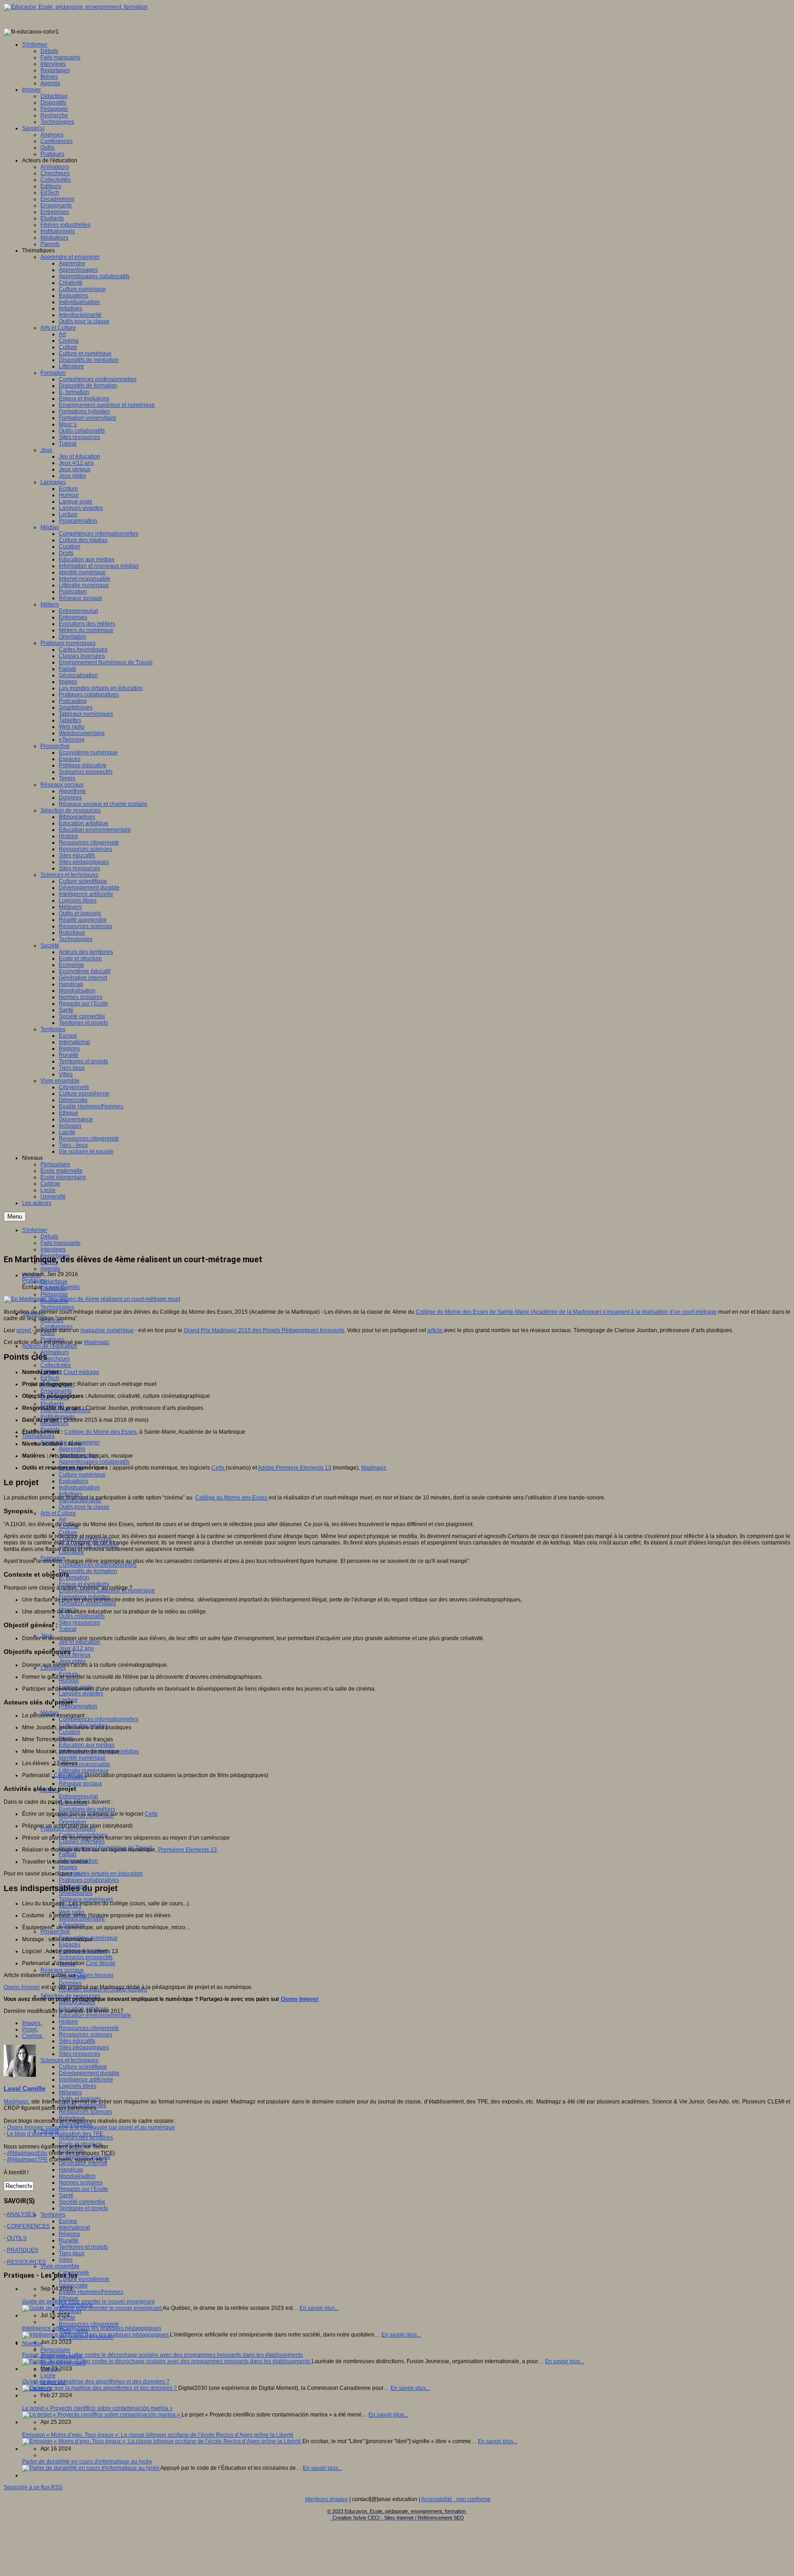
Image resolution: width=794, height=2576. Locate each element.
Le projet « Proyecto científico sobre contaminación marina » (97, 2408)
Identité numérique (82, 1758)
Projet (29, 2029)
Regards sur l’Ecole (83, 2189)
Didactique (54, 1282)
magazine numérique (107, 1330)
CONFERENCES (28, 2226)
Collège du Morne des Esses (100, 1432)
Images (68, 1867)
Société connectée (82, 2202)
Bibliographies (77, 2002)
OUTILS (17, 2238)
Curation (70, 1732)
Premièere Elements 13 (187, 1850)
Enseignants (56, 1391)
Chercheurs (55, 1359)
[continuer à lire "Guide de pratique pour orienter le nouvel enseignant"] (92, 2308)
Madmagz (96, 1342)
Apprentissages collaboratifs (94, 1462)
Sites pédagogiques (84, 2047)
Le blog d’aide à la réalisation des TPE (55, 2134)
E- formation (74, 1578)
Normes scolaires (81, 2183)
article (436, 1330)
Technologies (57, 1307)
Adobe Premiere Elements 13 (295, 1468)
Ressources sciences (85, 2035)
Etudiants (52, 1404)
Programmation (78, 1706)
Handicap (71, 2170)
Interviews (53, 1249)
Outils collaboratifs (82, 1616)
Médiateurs (54, 1423)
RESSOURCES (26, 2262)
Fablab (68, 1854)
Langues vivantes (81, 1693)
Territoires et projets (83, 2208)
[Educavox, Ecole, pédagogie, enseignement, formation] (76, 7)
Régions (69, 2234)
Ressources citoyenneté (89, 2028)
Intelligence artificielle (86, 2080)
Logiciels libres (78, 2086)
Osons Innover (95, 1975)
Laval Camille (63, 1287)
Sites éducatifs (77, 2041)
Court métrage (81, 1372)
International (74, 2228)
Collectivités (56, 1365)
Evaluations (74, 1481)
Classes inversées (82, 1841)
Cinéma (32, 2036)
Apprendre (72, 1449)
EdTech (50, 1378)
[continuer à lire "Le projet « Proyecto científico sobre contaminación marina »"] (102, 2415)
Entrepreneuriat (78, 1796)
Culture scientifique (83, 2067)
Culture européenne (84, 2279)
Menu (15, 1217)
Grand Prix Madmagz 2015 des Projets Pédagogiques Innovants (264, 1330)
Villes (66, 2260)
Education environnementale (95, 2015)
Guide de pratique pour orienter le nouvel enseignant (88, 2302)
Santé (66, 2195)
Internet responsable (85, 1764)
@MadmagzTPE (27, 2160)
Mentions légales (326, 2499)
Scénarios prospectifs (86, 1957)
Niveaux (32, 2343)
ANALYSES (21, 2214)
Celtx (218, 1468)
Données (70, 1983)
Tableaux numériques (86, 1899)
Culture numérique (82, 1475)
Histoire (68, 2022)
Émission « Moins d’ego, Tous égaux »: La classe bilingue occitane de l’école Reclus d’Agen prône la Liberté (158, 2435)
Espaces (70, 1944)
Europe (68, 2221)
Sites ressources (79, 1623)
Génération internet (83, 2163)
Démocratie (73, 2285)
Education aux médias (87, 1745)
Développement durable (89, 2073)
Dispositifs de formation (88, 1571)
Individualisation (79, 1487)
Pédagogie (54, 1294)
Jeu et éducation (79, 1642)
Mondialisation (77, 2176)
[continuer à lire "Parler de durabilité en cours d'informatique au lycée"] (91, 2468)
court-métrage (699, 1312)
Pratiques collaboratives (89, 1880)
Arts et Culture (58, 1513)
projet (24, 1330)
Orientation (73, 1822)
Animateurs (55, 1352)
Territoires (53, 2215)
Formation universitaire (88, 1603)
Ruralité (69, 2240)
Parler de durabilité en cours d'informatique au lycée (87, 2462)
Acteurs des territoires (86, 2137)
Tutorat (68, 1629)
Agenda (50, 1269)
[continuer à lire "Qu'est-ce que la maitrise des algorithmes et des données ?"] (100, 2388)
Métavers (70, 2092)
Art (62, 1520)
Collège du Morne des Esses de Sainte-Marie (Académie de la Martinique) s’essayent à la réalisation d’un (549, 1312)
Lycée (48, 2376)
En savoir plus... (319, 2308)
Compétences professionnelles (98, 1565)
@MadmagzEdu (27, 2153)
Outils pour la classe (84, 1507)
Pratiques (34, 1281)
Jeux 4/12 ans (76, 1648)
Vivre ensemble (60, 2266)
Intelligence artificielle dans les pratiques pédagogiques (92, 2328)
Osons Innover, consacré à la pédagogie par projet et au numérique (91, 2127)
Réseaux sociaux (80, 1784)
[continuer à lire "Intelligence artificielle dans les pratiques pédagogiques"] (96, 2335)
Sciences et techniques (69, 2060)
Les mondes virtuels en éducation (101, 1874)
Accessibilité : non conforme (456, 2499)
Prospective (55, 1932)
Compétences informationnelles (99, 1719)
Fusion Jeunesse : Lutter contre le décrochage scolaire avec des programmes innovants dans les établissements (162, 2355)
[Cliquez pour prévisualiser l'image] (92, 1299)
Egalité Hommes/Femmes (91, 2292)
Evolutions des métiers (87, 1809)
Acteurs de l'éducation (50, 1346)
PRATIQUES (23, 2250)
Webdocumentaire (82, 1919)
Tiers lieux (72, 2253)
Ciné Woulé (68, 1775)
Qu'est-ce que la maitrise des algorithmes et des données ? (96, 2382)
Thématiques (38, 1436)
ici (77, 1874)
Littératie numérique (84, 1771)
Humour (69, 1681)
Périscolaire (55, 2350)
